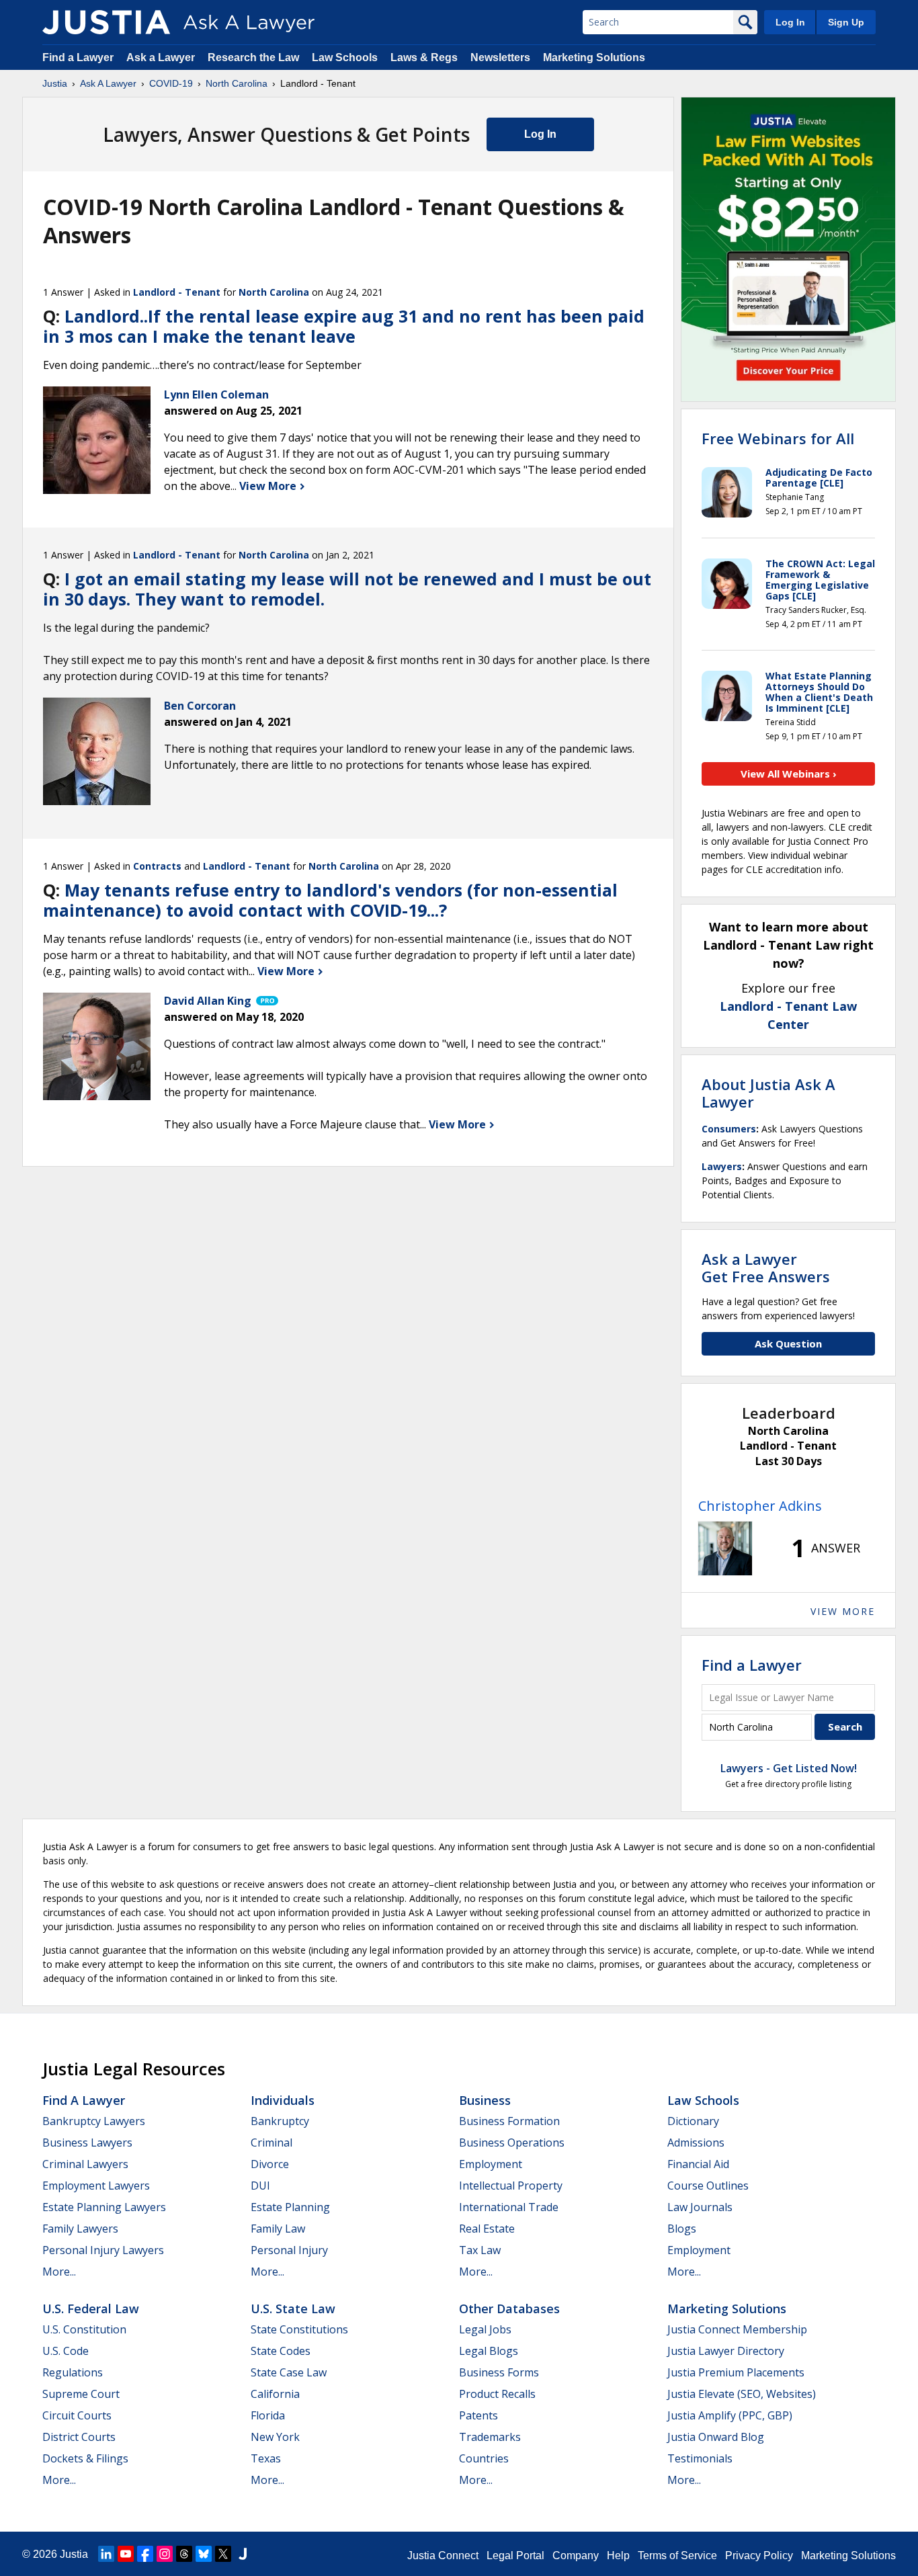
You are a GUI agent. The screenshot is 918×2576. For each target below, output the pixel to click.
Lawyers (722, 1166)
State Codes (281, 2351)
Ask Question (788, 1343)
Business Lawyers (87, 2143)
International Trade (509, 2207)
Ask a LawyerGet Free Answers (766, 1268)
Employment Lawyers (96, 2186)
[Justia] (106, 22)
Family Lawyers (80, 2229)
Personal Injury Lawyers (103, 2250)
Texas (266, 2458)
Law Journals (700, 2207)
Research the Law (253, 57)
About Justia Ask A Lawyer (768, 1093)
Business (485, 2100)
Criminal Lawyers (85, 2164)
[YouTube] (126, 2554)
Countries (484, 2458)
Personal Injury (289, 2250)
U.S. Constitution (84, 2329)
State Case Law (289, 2372)
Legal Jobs (485, 2329)
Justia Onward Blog (716, 2437)
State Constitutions (299, 2329)
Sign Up (846, 22)
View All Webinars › (789, 774)
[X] (223, 2554)
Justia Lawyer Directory (726, 2351)
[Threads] (184, 2554)
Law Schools (345, 57)
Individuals (283, 2100)
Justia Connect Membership (737, 2329)
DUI (260, 2186)
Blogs (682, 2229)
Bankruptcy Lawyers (94, 2121)
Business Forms (499, 2372)
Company (576, 2556)
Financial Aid (698, 2164)
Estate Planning (290, 2207)
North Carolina (237, 83)
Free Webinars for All (778, 438)
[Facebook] (145, 2554)
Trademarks (490, 2437)
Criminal (272, 2143)
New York (275, 2437)
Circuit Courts (77, 2415)
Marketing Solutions (594, 57)
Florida (268, 2415)
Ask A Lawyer (108, 83)
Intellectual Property (511, 2186)
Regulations (73, 2372)
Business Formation (509, 2121)
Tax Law (480, 2250)
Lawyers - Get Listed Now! (789, 1768)
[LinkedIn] (106, 2554)
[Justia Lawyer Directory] (243, 2554)
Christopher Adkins (760, 1506)
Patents (478, 2415)
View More (269, 486)
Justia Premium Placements (736, 2372)
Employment (491, 2164)
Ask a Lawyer (162, 57)
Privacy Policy (759, 2556)
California (275, 2394)
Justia (55, 83)
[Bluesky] (204, 2554)
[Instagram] (165, 2554)
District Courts (79, 2437)
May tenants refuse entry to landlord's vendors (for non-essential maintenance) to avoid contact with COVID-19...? (330, 900)
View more (843, 1611)
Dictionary (693, 2121)
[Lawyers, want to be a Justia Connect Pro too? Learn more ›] (266, 1001)
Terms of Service (677, 2556)
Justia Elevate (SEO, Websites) (742, 2394)
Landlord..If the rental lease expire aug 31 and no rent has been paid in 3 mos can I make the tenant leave (344, 326)
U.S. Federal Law (91, 2309)
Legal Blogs (489, 2351)
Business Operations (512, 2143)
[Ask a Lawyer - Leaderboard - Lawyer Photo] (725, 1548)
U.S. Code (66, 2351)
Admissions (696, 2143)
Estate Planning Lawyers (104, 2207)
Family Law (278, 2229)
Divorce (270, 2164)
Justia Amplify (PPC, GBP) (730, 2415)
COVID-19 (171, 83)
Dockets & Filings (85, 2458)
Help (618, 2556)
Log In (790, 22)
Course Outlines (708, 2186)
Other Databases (509, 2309)
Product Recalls (497, 2394)
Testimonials (700, 2458)
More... (59, 2272)
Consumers (729, 1129)
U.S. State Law (293, 2309)
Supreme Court (81, 2394)
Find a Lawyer (78, 57)
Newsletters (500, 57)
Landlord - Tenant (177, 292)
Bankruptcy (280, 2121)
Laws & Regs (424, 57)
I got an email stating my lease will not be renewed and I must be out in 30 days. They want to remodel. (347, 589)
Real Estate (487, 2229)
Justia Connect (443, 2556)
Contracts (157, 866)
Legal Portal (515, 2556)
